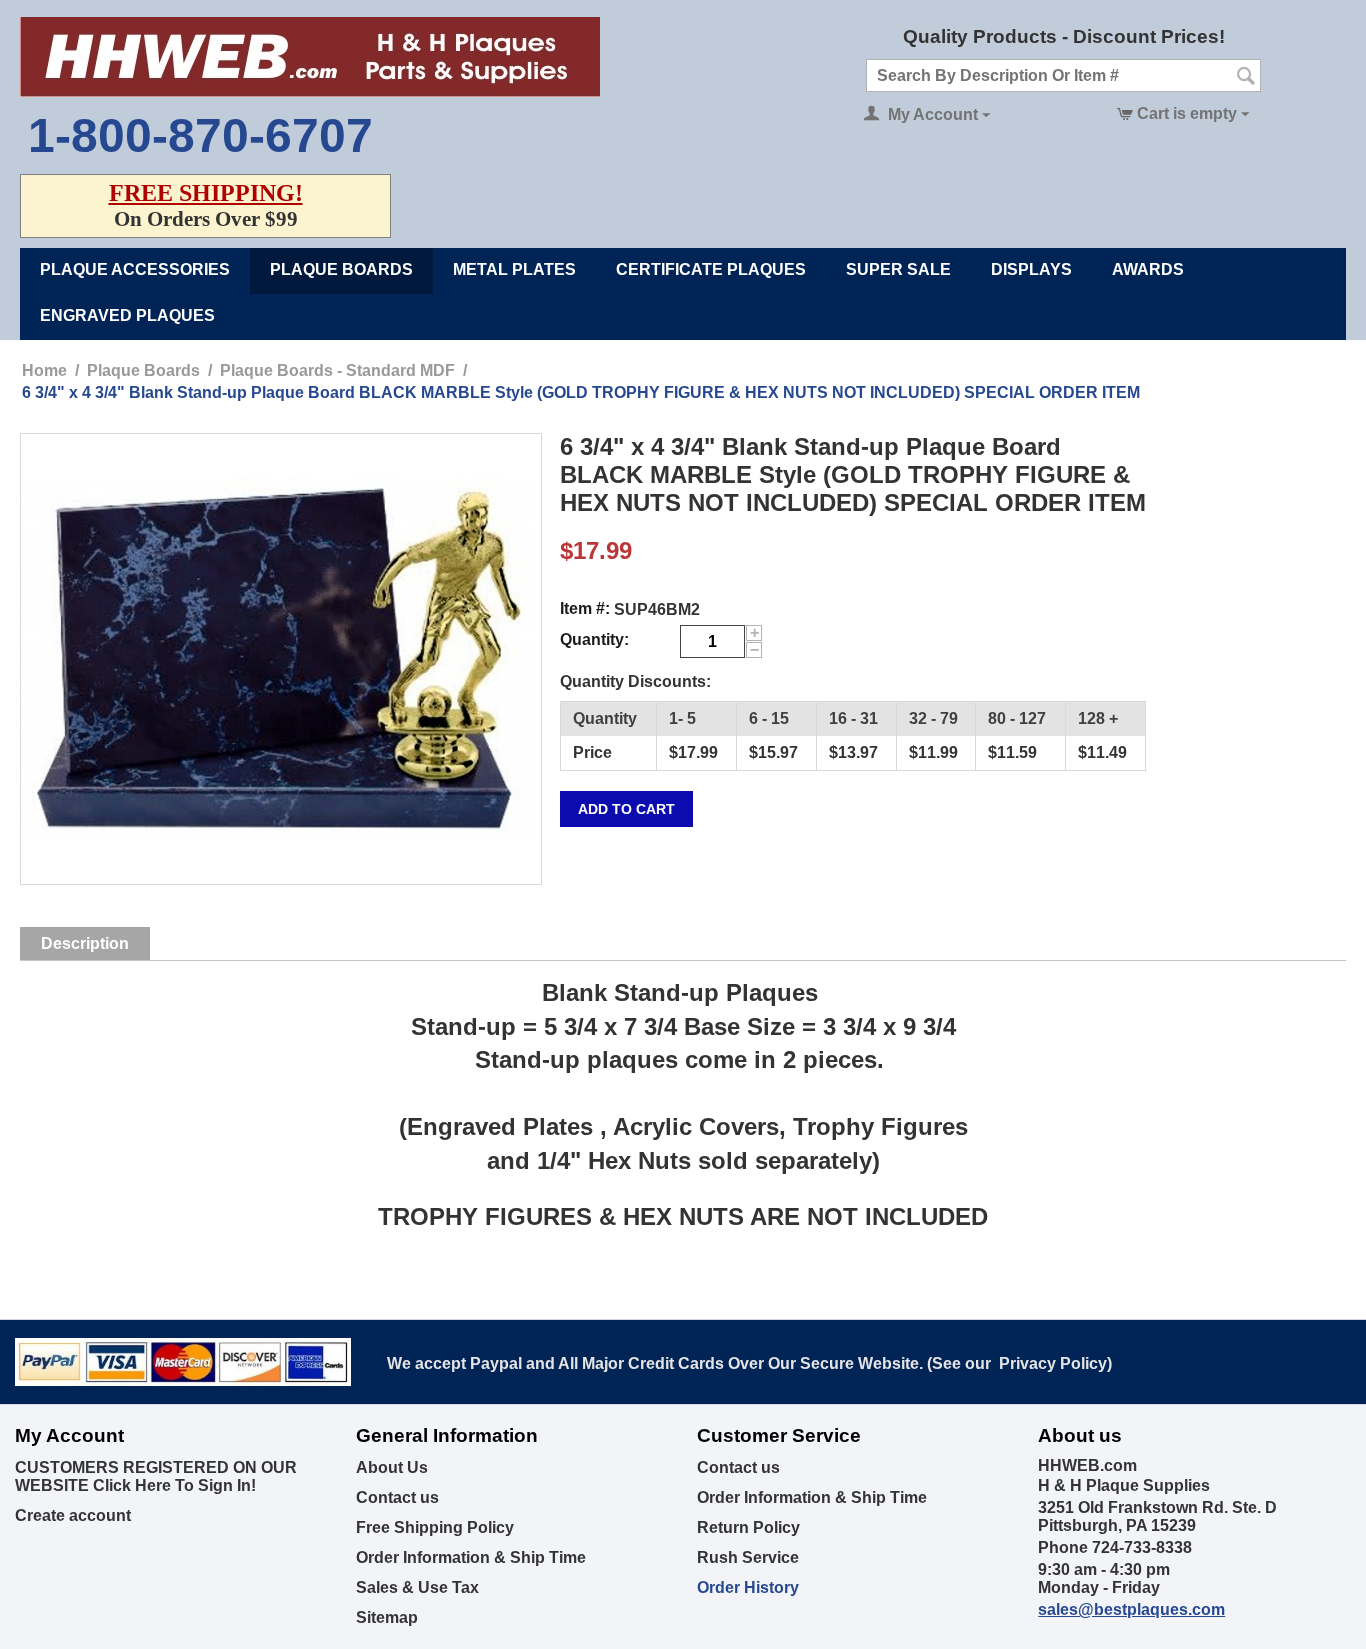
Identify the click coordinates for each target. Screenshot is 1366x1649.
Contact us (397, 1497)
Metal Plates (514, 269)
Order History (748, 1587)
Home (44, 370)
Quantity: (594, 639)
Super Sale (898, 269)
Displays (1031, 269)
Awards (1148, 269)
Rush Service (748, 1557)
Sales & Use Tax (417, 1587)
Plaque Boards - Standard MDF (337, 370)
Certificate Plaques (711, 269)
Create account (73, 1515)
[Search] (1246, 77)
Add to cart (626, 809)
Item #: (585, 608)
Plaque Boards (341, 269)
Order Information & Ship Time (471, 1557)
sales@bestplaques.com (1131, 1609)
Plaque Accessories (135, 269)
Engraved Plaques (127, 315)
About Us (392, 1467)
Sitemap (387, 1617)
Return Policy (748, 1527)
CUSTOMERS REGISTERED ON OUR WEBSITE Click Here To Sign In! (156, 1476)
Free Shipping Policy (435, 1527)
